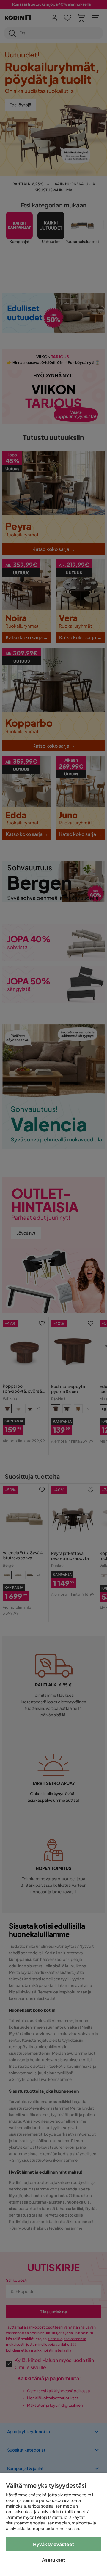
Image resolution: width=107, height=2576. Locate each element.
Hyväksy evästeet (54, 2544)
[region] (53, 2524)
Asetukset (53, 2560)
